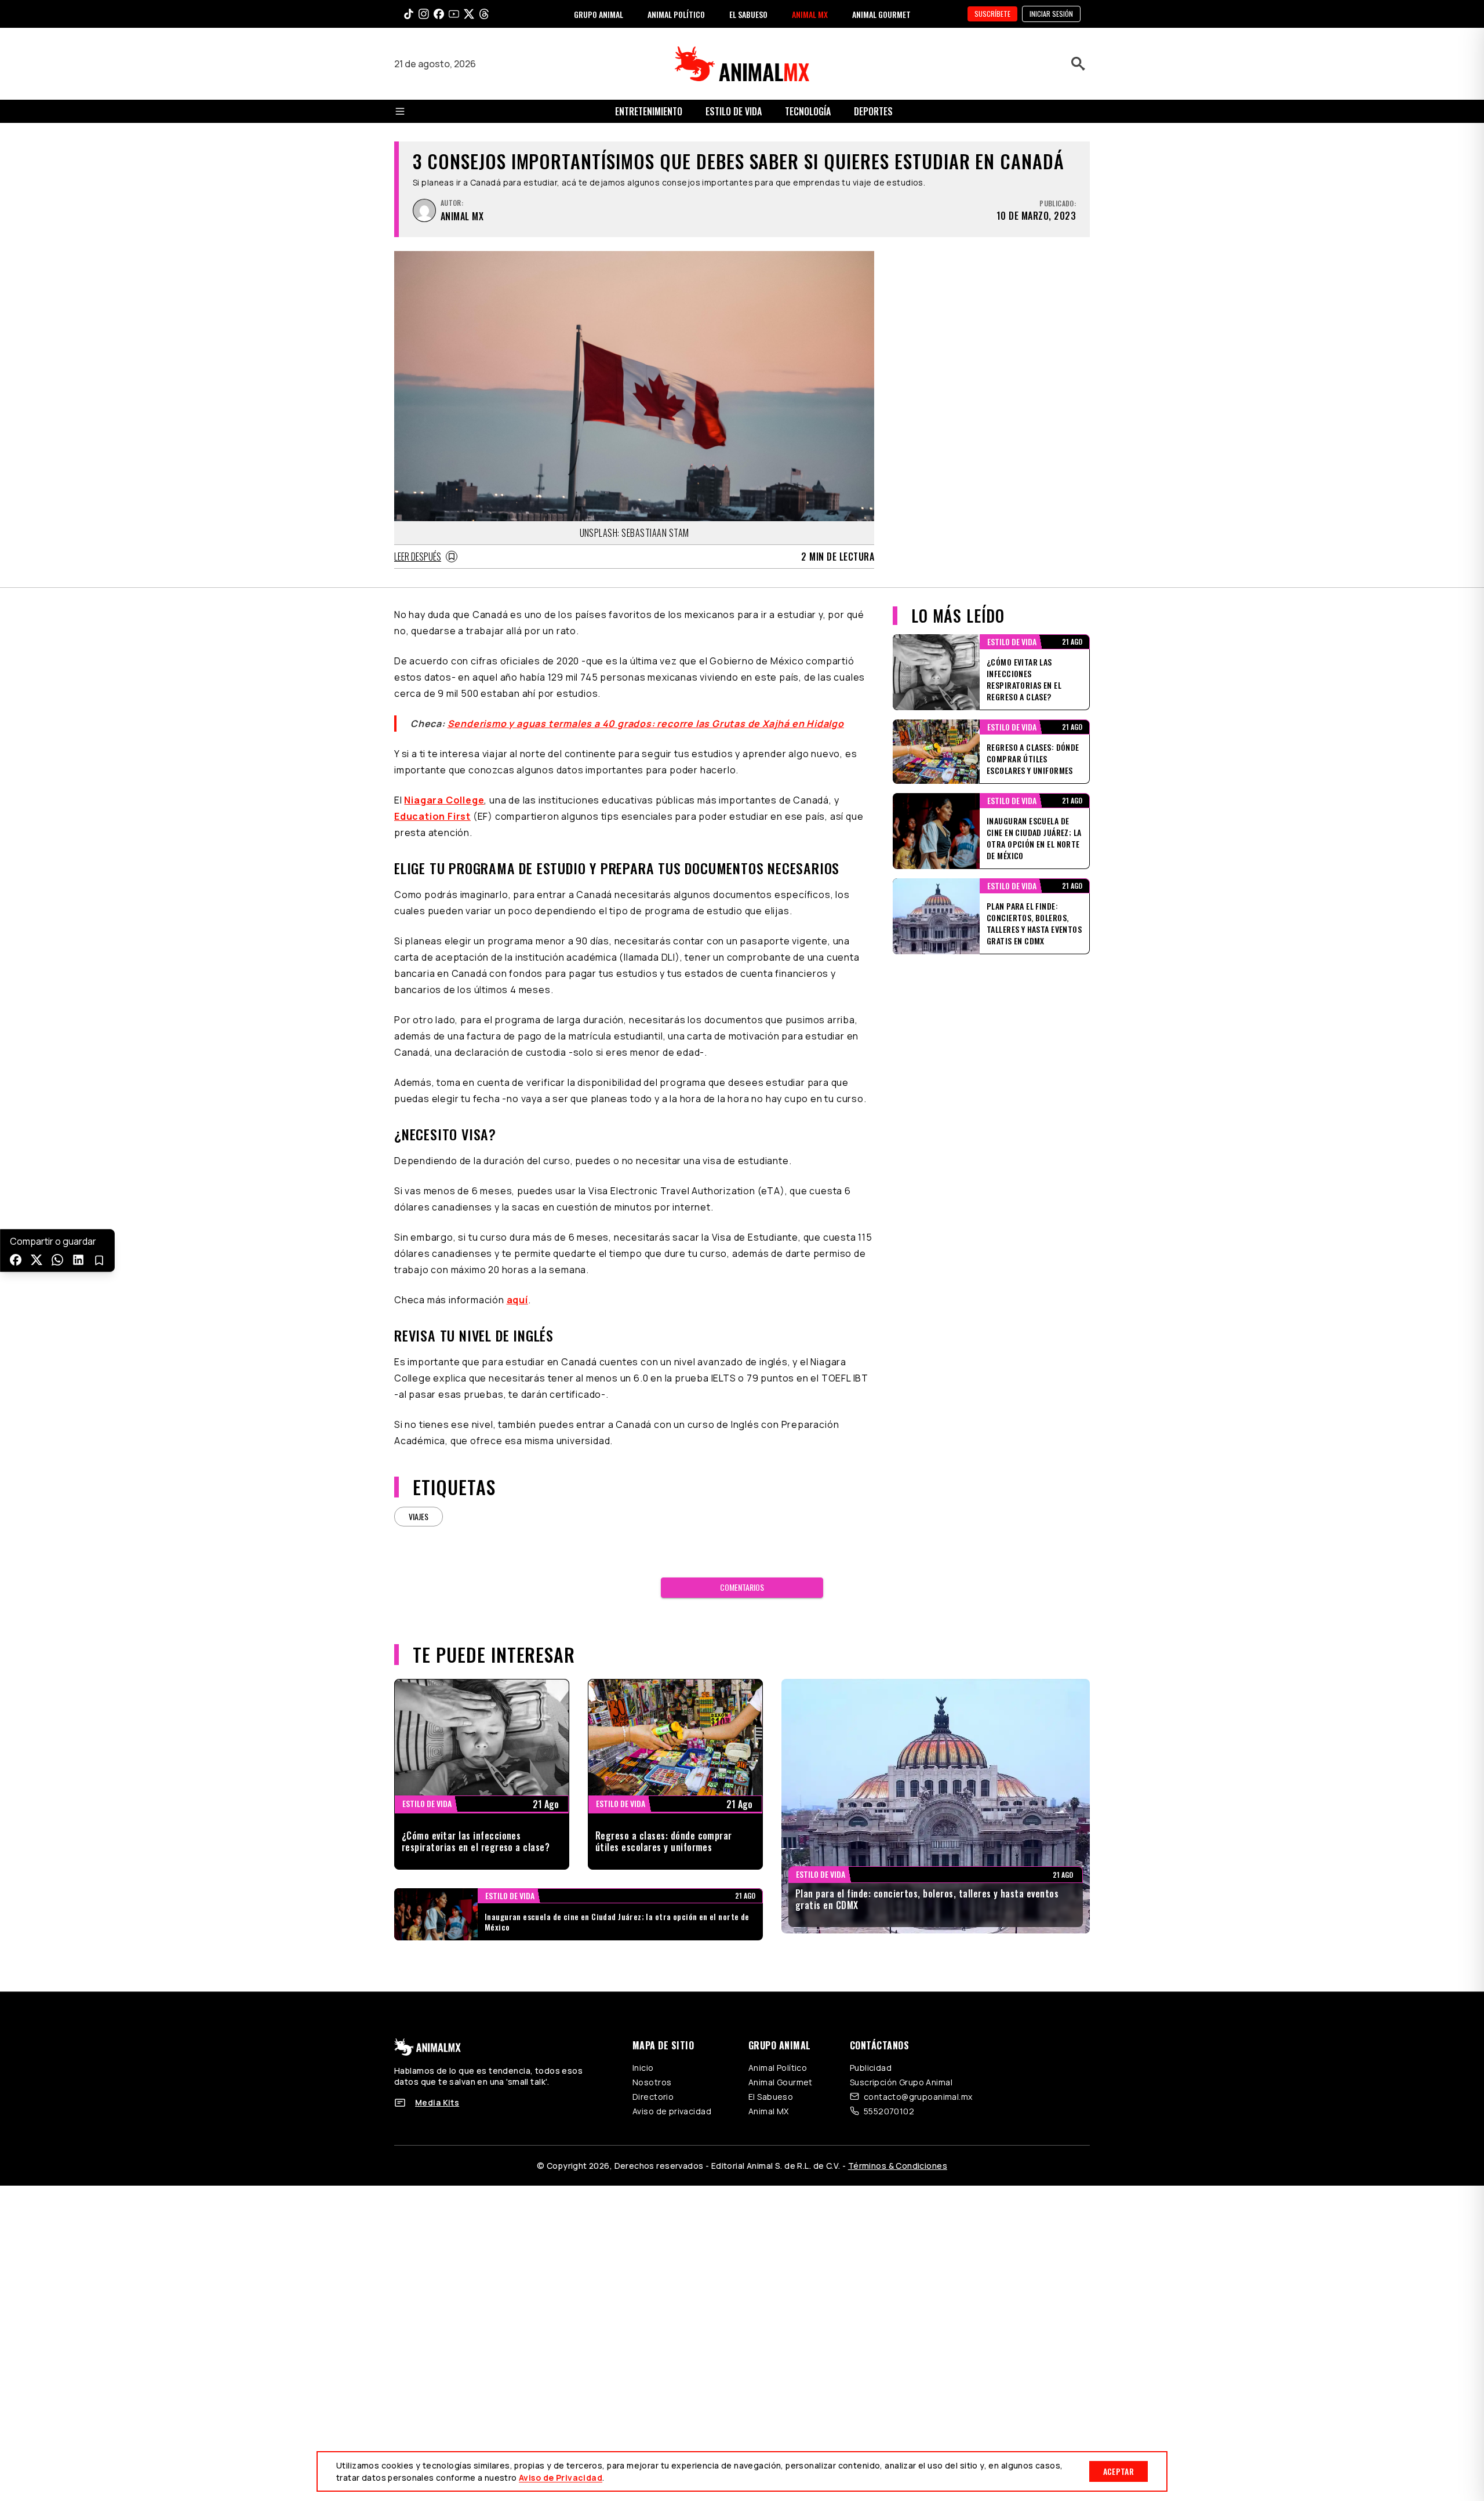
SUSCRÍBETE (992, 14)
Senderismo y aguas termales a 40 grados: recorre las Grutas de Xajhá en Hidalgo (646, 724)
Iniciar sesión (1051, 14)
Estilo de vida (734, 111)
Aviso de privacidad (672, 2111)
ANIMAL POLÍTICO (676, 14)
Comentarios (742, 1587)
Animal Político (778, 2068)
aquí (517, 1300)
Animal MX (769, 2111)
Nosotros (652, 2082)
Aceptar (1119, 2471)
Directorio (653, 2097)
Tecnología (808, 111)
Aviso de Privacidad (561, 2478)
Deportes (873, 111)
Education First (432, 816)
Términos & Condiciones (898, 2166)
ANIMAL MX (810, 14)
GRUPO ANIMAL (599, 14)
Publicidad (871, 2068)
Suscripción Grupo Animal (901, 2082)
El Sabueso (771, 2097)
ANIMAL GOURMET (881, 14)
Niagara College (444, 800)
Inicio (643, 2068)
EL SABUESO (748, 14)
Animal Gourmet (781, 2082)
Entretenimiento (649, 111)
